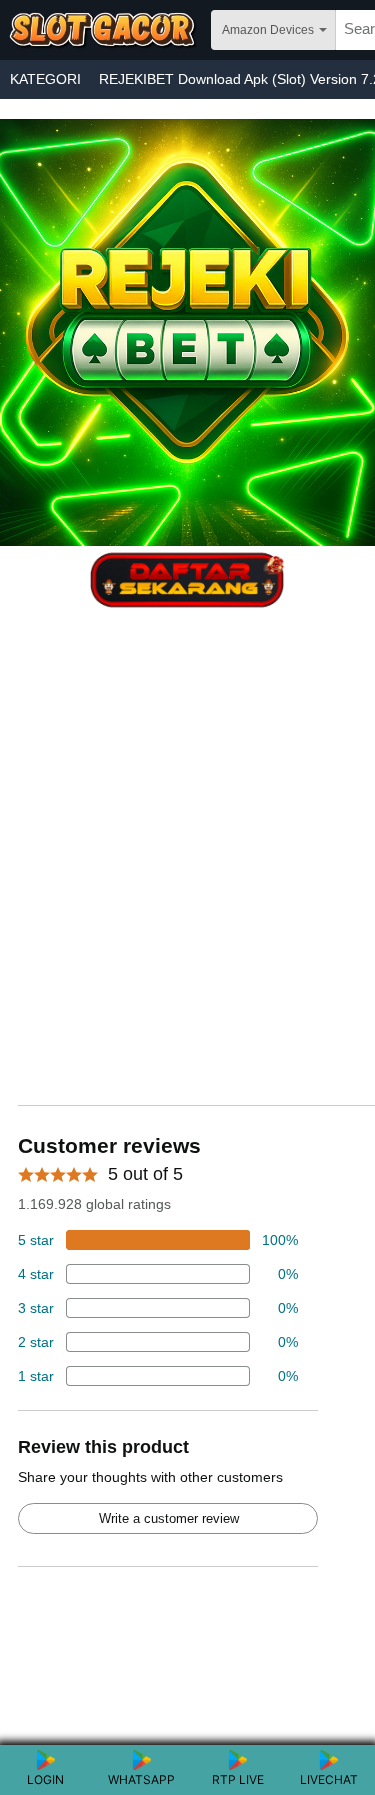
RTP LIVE (238, 1779)
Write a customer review (169, 1518)
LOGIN (45, 1779)
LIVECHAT (329, 1779)
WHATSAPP (141, 1779)
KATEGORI (45, 79)
